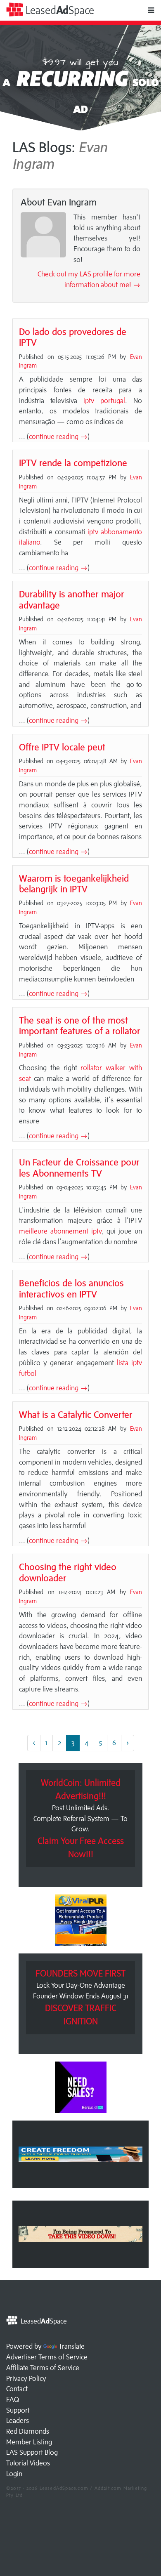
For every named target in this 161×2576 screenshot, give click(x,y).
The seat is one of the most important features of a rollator (80, 1025)
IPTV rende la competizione (73, 463)
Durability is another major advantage (72, 599)
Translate (72, 2346)
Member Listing (29, 2442)
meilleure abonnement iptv (60, 1231)
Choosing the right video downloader (68, 1572)
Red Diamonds (28, 2431)
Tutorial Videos (28, 2463)
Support (18, 2410)
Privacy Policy (26, 2378)
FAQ (13, 2399)
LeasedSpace (59, 10)
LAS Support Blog (32, 2452)
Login (14, 2474)
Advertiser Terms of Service (47, 2357)
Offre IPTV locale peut (62, 747)
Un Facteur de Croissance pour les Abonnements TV (79, 1167)
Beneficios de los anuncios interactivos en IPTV (71, 1288)
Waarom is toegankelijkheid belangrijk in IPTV (74, 883)
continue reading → (58, 436)
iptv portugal (104, 401)
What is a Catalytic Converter (76, 1414)
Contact (17, 2389)
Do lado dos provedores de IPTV (73, 337)
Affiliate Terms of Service (43, 2368)
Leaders (18, 2420)
